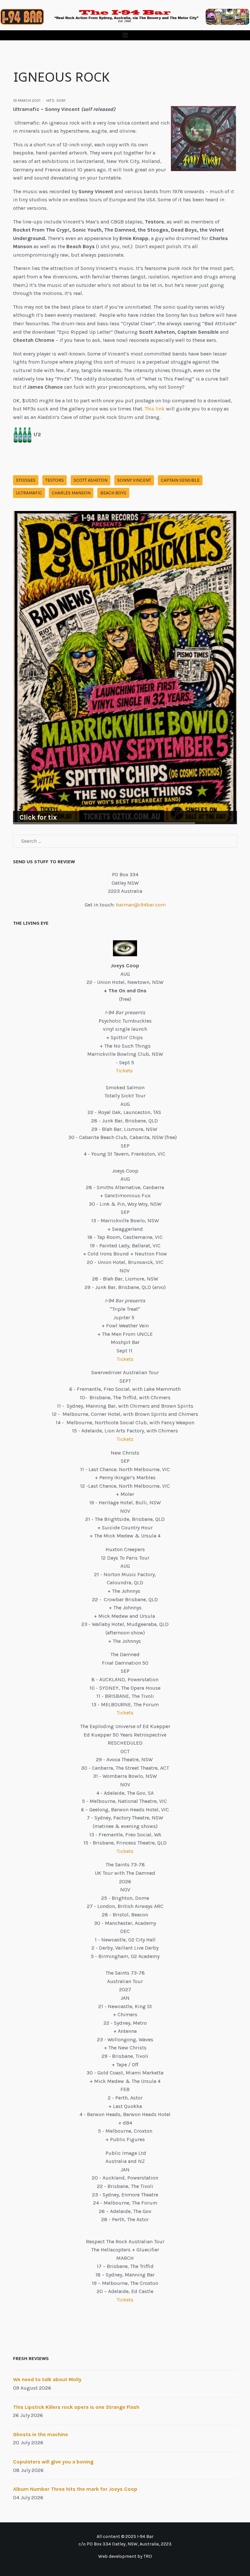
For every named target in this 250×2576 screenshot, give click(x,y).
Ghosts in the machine (41, 2434)
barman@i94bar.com (141, 905)
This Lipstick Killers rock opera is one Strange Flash (76, 2407)
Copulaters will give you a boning (53, 2462)
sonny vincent (134, 480)
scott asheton (90, 480)
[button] (125, 35)
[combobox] (125, 841)
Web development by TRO (125, 2556)
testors (55, 480)
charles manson (71, 493)
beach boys (113, 493)
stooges (26, 480)
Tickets (125, 1071)
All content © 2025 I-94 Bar (125, 2536)
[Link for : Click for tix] (125, 668)
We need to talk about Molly (47, 2379)
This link (155, 409)
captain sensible (180, 480)
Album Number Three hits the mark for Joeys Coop (75, 2489)
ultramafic (29, 493)
